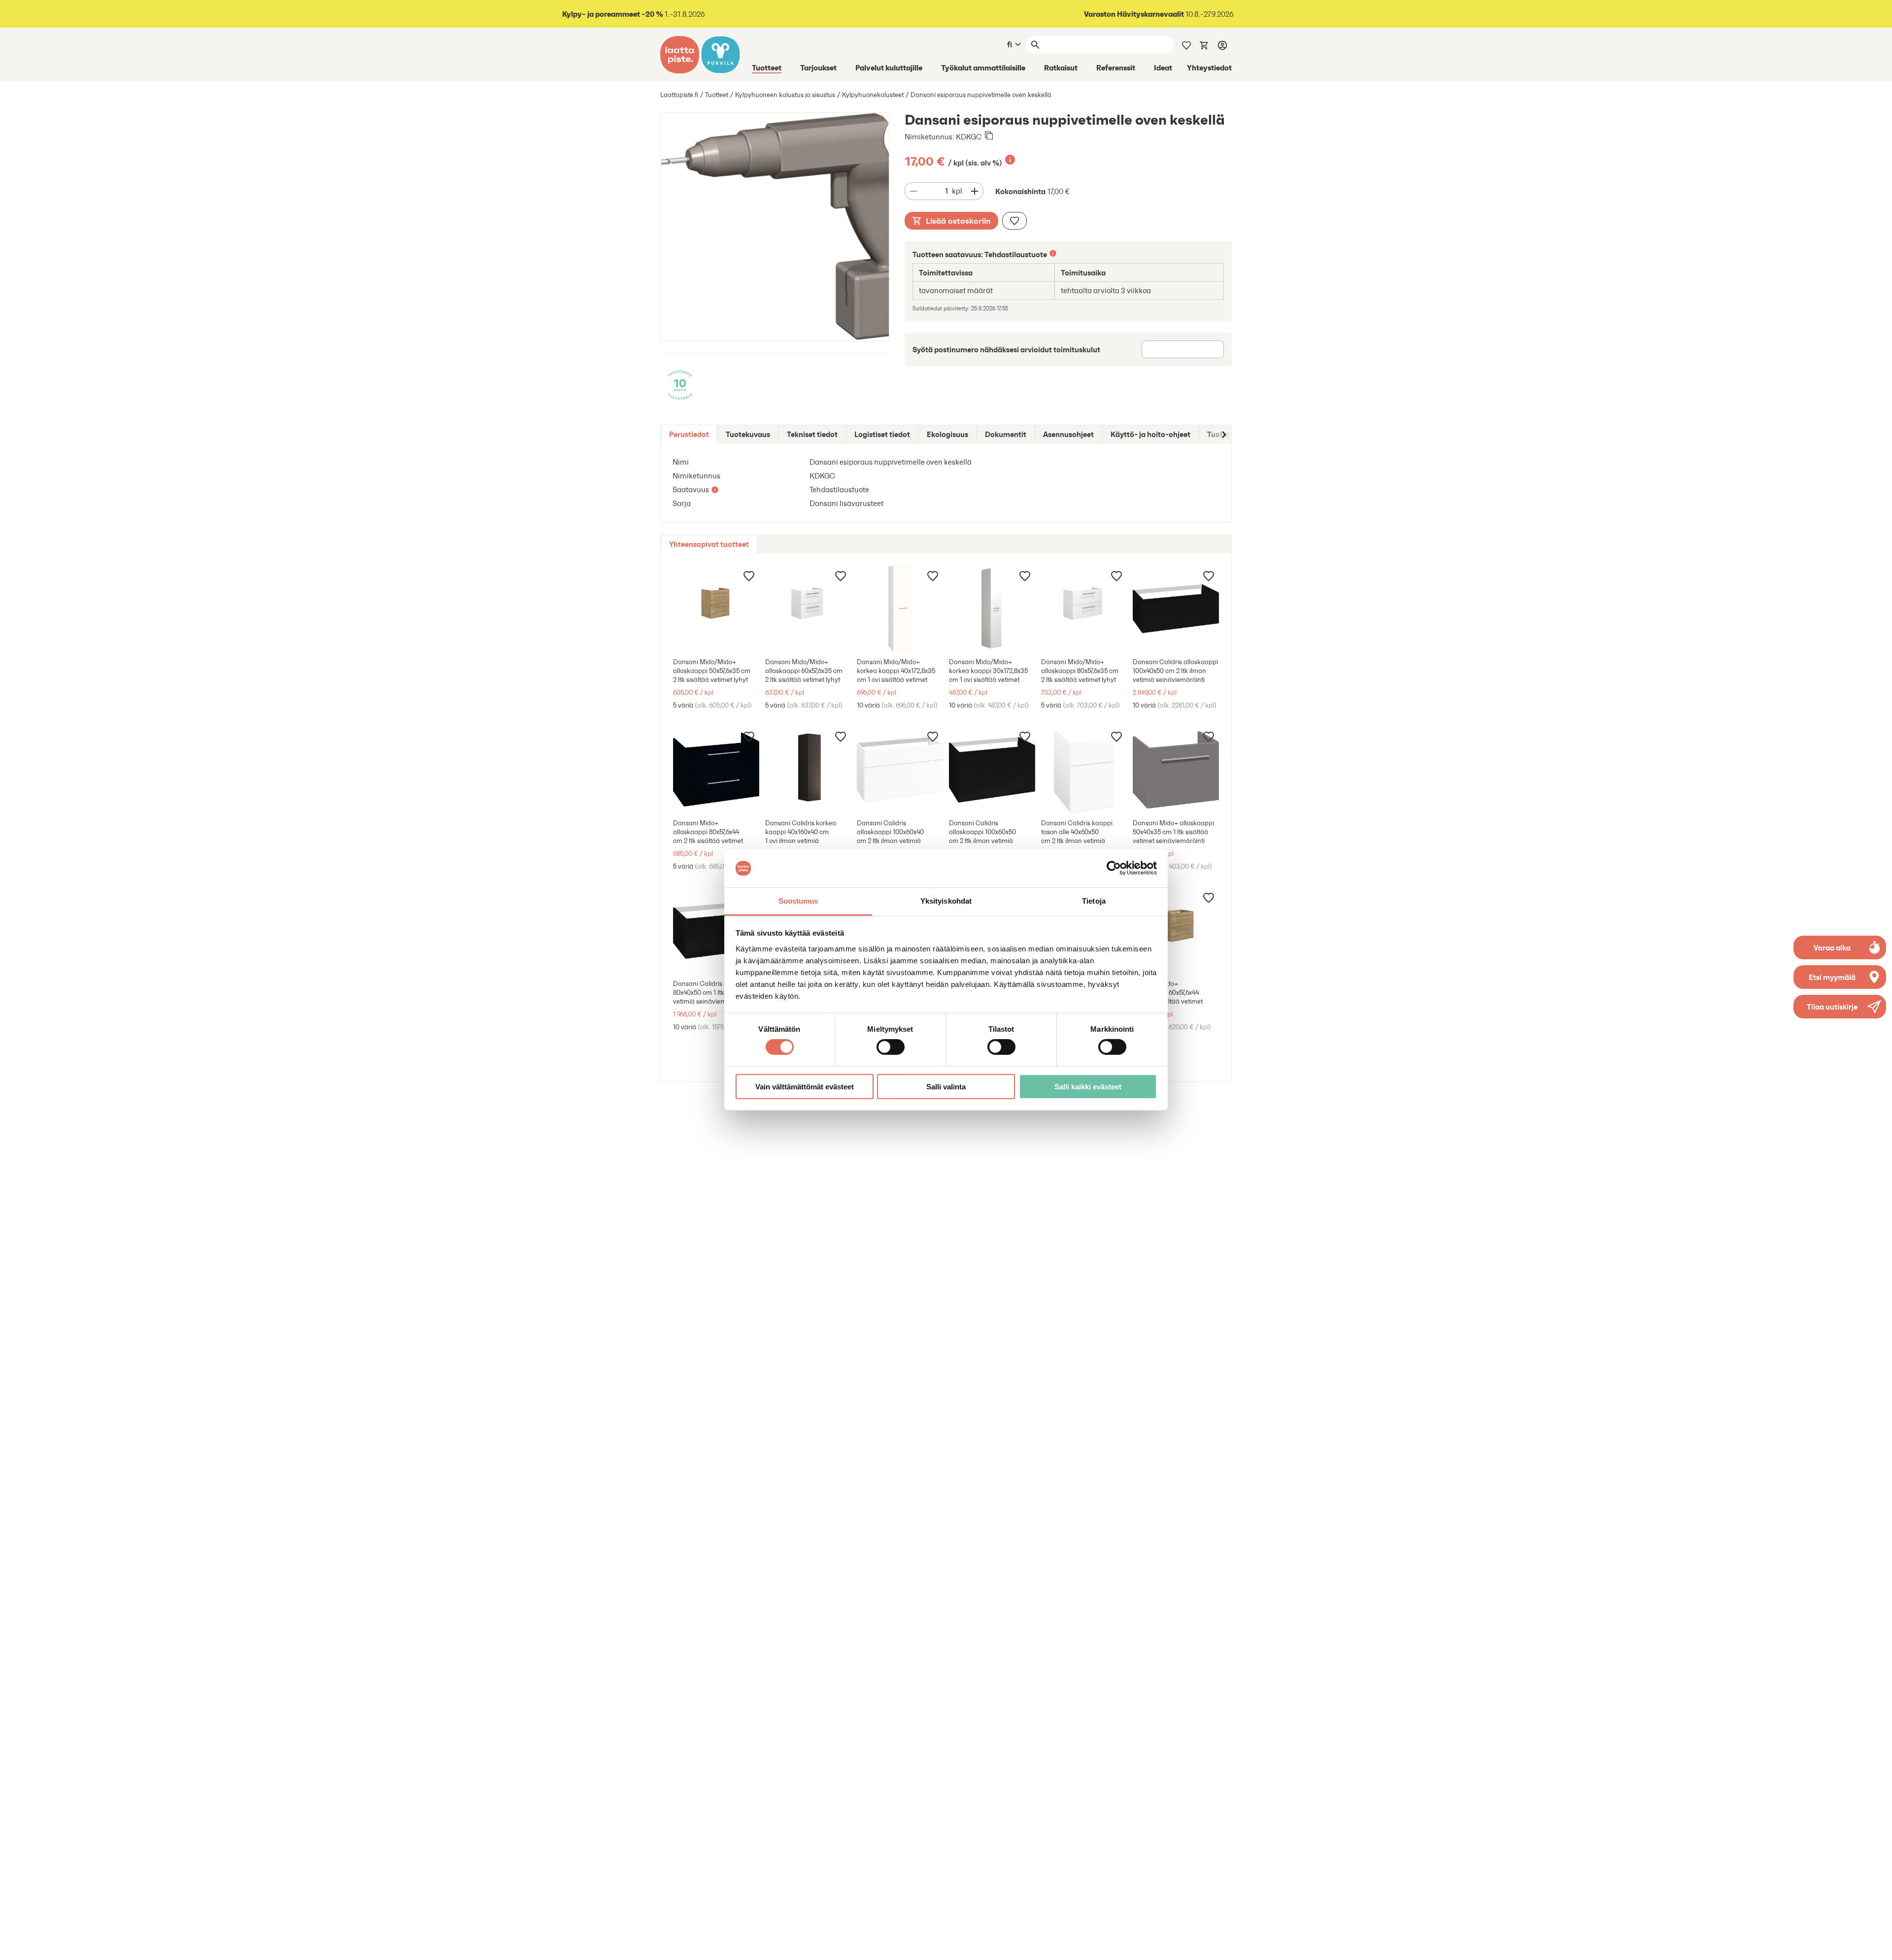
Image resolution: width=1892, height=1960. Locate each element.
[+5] (900, 609)
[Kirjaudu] (1222, 45)
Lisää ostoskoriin (958, 221)
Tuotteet (767, 68)
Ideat (1163, 68)
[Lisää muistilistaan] (1014, 221)
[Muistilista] (1186, 44)
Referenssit (1116, 68)
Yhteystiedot (1209, 68)
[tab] (689, 434)
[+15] (808, 770)
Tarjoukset (818, 68)
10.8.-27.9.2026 (1159, 14)
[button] (1840, 1007)
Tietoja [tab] (1094, 901)
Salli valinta (946, 1086)
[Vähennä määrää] (913, 191)
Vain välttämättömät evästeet (805, 1086)
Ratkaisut (1061, 68)
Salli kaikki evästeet (1088, 1086)
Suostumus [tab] (798, 901)
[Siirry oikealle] (1223, 434)
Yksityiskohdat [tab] (946, 901)
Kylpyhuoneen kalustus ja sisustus (785, 95)
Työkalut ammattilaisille (983, 68)
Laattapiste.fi (679, 95)
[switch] (891, 1047)
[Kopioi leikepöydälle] (989, 136)
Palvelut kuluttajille (889, 68)
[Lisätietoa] (1010, 160)
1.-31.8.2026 (634, 14)
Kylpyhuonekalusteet (873, 95)
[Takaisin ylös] (1877, 1945)
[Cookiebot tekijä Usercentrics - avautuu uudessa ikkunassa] (1114, 868)
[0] (1204, 44)
